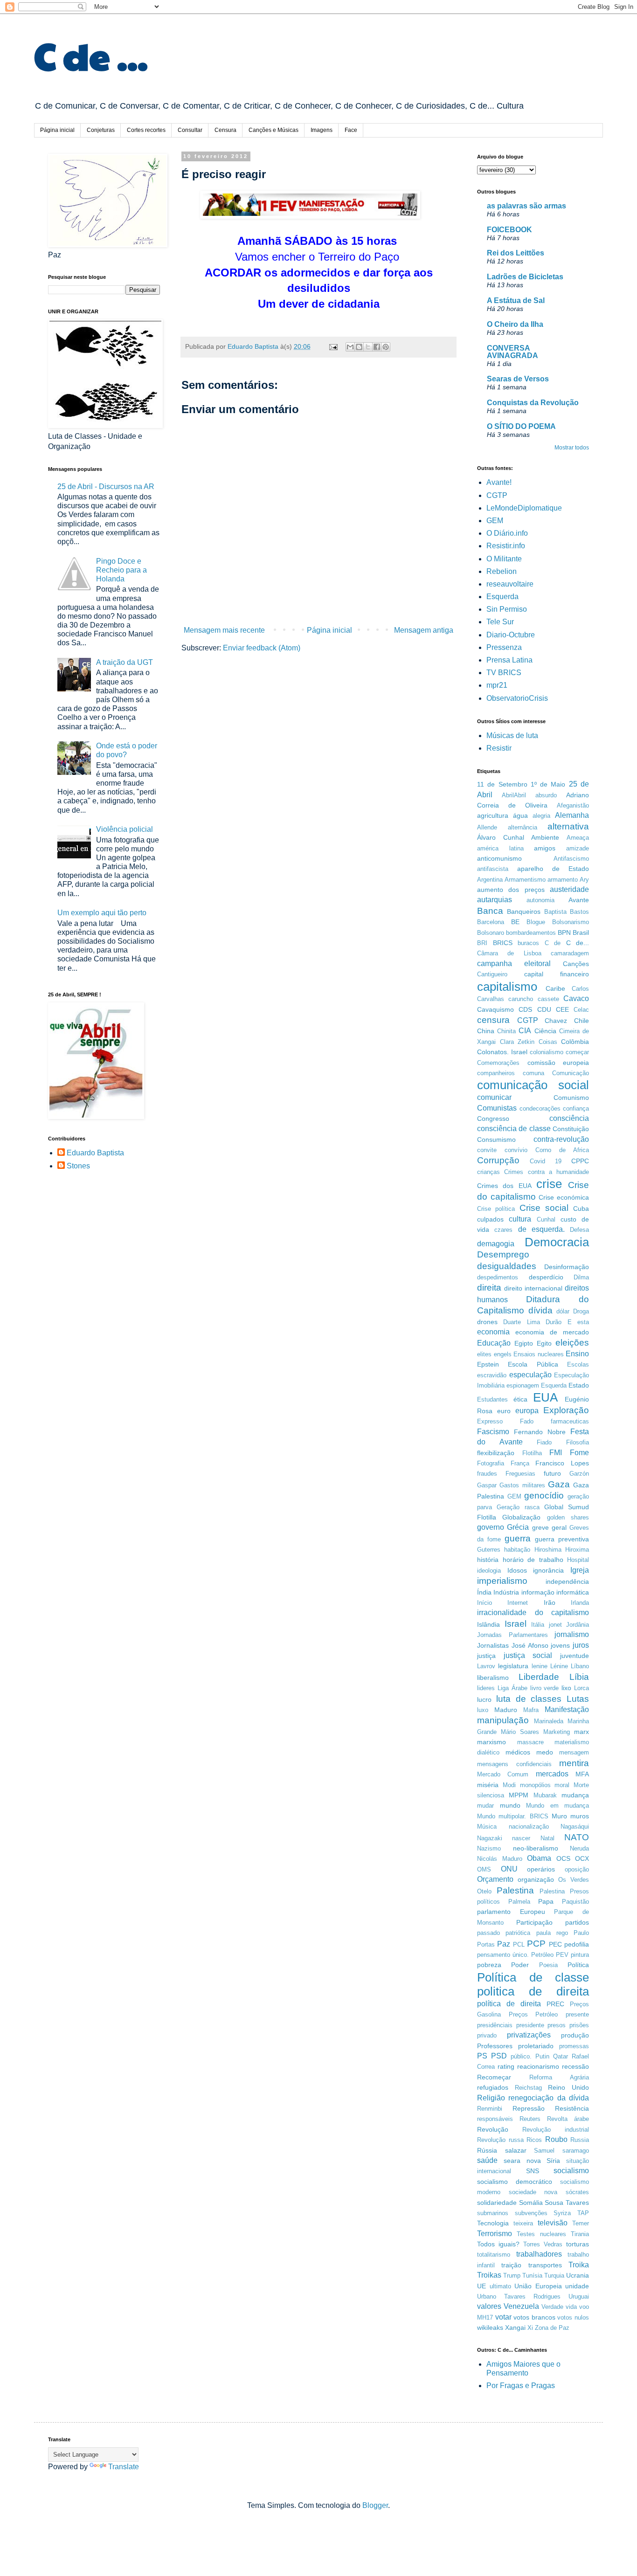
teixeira (523, 2223)
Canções (576, 964)
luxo (483, 1710)
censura (493, 1020)
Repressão (529, 2108)
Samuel (544, 2151)
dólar (563, 1311)
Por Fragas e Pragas (521, 2386)
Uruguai (579, 2296)
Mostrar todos (572, 448)
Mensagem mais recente (224, 630)
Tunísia (532, 2276)
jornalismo (572, 1634)
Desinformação (567, 1267)
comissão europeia (558, 1063)
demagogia (496, 1244)
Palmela (519, 1902)
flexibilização (496, 1453)
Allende (487, 827)
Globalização (521, 1517)
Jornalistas (493, 1645)
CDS (525, 1009)
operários (541, 1869)
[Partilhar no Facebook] (377, 347)
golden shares (568, 1517)
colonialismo (547, 1052)
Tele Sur (500, 622)
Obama (539, 1858)
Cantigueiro (492, 974)
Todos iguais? (498, 2244)
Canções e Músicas (273, 130)
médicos (518, 1752)
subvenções (531, 2213)
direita (489, 1288)
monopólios (535, 1785)
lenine (540, 1666)
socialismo (571, 2171)
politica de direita (533, 1991)
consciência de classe (514, 1129)
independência (567, 1582)
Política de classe (533, 1977)
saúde (487, 2160)
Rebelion (502, 571)
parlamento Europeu (511, 1912)
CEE (562, 1009)
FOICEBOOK (509, 230)
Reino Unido (568, 2087)
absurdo (546, 795)
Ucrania (578, 2275)
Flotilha (532, 1453)
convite (487, 1150)
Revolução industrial (556, 2130)
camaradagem (570, 953)
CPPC (580, 1161)
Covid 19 (546, 1161)
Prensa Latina (509, 660)
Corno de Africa (562, 1150)
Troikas (489, 2275)
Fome (579, 1453)
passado (488, 1933)
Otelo (484, 1891)
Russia (580, 2140)
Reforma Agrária (559, 2077)
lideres (486, 1688)
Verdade (552, 2307)
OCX (582, 1858)
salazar (516, 2150)
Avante (579, 900)
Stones (78, 1166)
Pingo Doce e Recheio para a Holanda (121, 570)
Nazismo (489, 1848)
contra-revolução (561, 1139)
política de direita (509, 2004)
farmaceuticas (570, 1421)
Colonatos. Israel (502, 1052)
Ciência (545, 1031)
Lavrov (486, 1666)
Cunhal (546, 1219)
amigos (545, 848)
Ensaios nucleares (539, 1354)
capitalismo (507, 987)
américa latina (500, 848)
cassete (548, 999)
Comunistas (497, 1108)
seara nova (522, 2161)
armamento (563, 880)
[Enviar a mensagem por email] (350, 347)
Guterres (489, 1550)
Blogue (536, 922)
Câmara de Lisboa (509, 953)
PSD (499, 2056)
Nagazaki (490, 1838)
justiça (486, 1656)
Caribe (555, 988)
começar (577, 1052)
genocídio (544, 1495)
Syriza (562, 2213)
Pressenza (504, 647)
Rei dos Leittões (516, 253)
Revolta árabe (568, 2119)
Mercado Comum (503, 1774)
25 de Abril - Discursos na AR (106, 487)
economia (493, 1332)
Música (487, 1827)
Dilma (581, 1277)
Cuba (581, 1209)
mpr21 (497, 685)
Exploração (566, 1410)
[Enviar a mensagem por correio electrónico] (333, 346)
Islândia (488, 1624)
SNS (533, 2171)
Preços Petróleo (533, 2014)
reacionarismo (538, 2066)
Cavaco (576, 998)
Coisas (548, 1042)
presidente (530, 2025)
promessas (574, 2046)
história (488, 1560)
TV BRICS (504, 673)
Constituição (571, 1129)
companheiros (496, 1073)
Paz (504, 1944)
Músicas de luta (512, 736)
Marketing (557, 1732)
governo (491, 1527)
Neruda (579, 1848)
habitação (517, 1550)
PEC (555, 1944)
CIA (525, 1031)
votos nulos (573, 2317)
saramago (576, 2151)
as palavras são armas (526, 206)
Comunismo (571, 1098)
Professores (495, 2046)
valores (489, 2306)
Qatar (561, 2056)
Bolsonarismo (571, 922)
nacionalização (529, 1827)
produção (575, 2035)
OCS (563, 1858)
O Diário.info (507, 533)
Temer (581, 2223)
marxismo (492, 1742)
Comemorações (498, 1063)
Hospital (578, 1560)
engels (503, 1354)
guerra (518, 1538)
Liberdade (539, 1677)
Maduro (506, 1710)
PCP (536, 1944)
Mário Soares (520, 1732)
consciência (569, 1118)
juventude (575, 1656)
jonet (555, 1625)
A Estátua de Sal (516, 300)
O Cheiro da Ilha (515, 324)
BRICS (503, 943)
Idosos (517, 1570)
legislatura (513, 1666)
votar (503, 2317)
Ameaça (578, 838)
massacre (530, 1742)
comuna (533, 1073)
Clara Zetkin (517, 1042)
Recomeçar (494, 2077)
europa (527, 1411)
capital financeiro (557, 974)
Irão (550, 1602)
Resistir (499, 748)
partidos (577, 1922)
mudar (485, 1806)
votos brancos (534, 2317)
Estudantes (492, 1399)
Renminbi (490, 2109)
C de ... (91, 55)
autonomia (540, 900)
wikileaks (490, 2327)
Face (351, 130)
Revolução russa (500, 2140)
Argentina (490, 880)
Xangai (515, 2327)
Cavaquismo (495, 1009)
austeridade (569, 889)
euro (504, 1411)
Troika (579, 2265)
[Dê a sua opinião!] (359, 347)
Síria (553, 2161)
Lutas (578, 1699)
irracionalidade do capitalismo (533, 1613)
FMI (556, 1453)
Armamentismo (525, 880)
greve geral (549, 1527)
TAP (583, 2213)
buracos (528, 943)
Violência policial (125, 829)
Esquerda (502, 597)
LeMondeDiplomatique (524, 508)
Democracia (557, 1242)
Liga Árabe (512, 1688)
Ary (584, 880)
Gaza (559, 1484)
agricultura (493, 815)
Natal (547, 1838)
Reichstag (528, 2088)
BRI (482, 943)
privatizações (529, 2035)
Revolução (493, 2129)
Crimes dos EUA (504, 1186)
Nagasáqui (575, 1827)
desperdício (546, 1277)
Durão (554, 1322)
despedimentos (498, 1277)
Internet (518, 1603)
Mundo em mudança (557, 1806)
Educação (494, 1343)
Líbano (580, 1666)
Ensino (577, 1354)
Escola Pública (533, 1364)
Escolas (578, 1364)
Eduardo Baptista (95, 1153)
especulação (530, 1375)
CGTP (497, 495)
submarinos (493, 2213)
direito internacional (533, 1288)
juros (581, 1645)
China (486, 1031)
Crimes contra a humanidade (547, 1172)
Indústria (506, 1592)
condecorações (540, 1108)
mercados (552, 1774)
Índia (484, 1592)
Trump (512, 2276)
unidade (577, 2286)
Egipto (524, 1343)
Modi (509, 1785)
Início (485, 1603)
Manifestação (567, 1709)
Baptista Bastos (567, 912)
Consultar (190, 130)
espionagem (523, 1385)
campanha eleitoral (514, 963)
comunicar (494, 1097)
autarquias (495, 900)
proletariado (536, 2046)
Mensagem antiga (424, 630)
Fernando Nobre (540, 1432)
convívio (516, 1150)
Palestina (515, 1890)
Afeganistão (573, 805)
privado (487, 2035)
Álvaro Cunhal (501, 837)
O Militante (504, 559)
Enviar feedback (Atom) (262, 648)
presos (557, 2025)
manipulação (503, 1720)
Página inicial (57, 130)
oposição (577, 1869)
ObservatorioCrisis (517, 698)
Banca (490, 911)
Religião (491, 2098)
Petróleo (542, 1955)
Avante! (499, 482)
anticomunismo (499, 858)
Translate (124, 2467)
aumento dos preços (511, 890)
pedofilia (577, 1944)
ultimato (500, 2286)
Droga (581, 1311)
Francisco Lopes (562, 1463)
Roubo (556, 2139)
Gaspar (487, 1485)
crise (549, 1184)
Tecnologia (493, 2223)
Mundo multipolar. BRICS (513, 1816)
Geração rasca (518, 1507)
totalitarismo (494, 2255)
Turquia (554, 2276)
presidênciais (495, 2025)
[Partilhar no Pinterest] (386, 347)
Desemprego (503, 1254)
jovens (560, 1645)
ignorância (548, 1570)
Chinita (506, 1031)
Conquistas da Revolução (533, 403)
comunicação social (533, 1085)
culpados (490, 1219)
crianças (488, 1172)
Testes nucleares (541, 2234)
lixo (566, 1688)
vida (571, 2307)
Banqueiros (524, 912)
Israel (516, 1624)
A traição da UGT (125, 662)
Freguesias (520, 1474)
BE (515, 922)
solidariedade (497, 2203)
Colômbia (575, 1042)
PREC (555, 2004)
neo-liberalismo (536, 1848)
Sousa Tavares (567, 2203)
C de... (578, 943)
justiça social (528, 1655)
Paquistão (575, 1902)
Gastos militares (522, 1485)
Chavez (556, 1021)
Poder (520, 1965)
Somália (531, 2203)
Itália (538, 1625)
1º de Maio (548, 784)
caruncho (521, 999)
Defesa (579, 1230)
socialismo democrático (515, 2182)
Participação (534, 1922)
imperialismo (502, 1581)
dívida (540, 1310)
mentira (574, 1763)
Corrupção (498, 1160)
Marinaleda (549, 1721)
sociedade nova (533, 2192)
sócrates (577, 2192)
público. (521, 2056)
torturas (578, 2244)
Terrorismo (495, 2234)
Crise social (544, 1208)
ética (520, 1399)
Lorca (582, 1688)
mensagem (574, 1752)
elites (484, 1354)
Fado (527, 1421)
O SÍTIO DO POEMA (521, 426)
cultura (520, 1219)
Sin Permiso (507, 609)
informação (538, 1592)
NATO (577, 1837)
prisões (579, 2025)
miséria (488, 1785)
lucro (484, 1699)
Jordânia (578, 1625)
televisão (553, 2223)
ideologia (489, 1571)
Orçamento (495, 1879)
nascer (521, 1838)
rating (506, 2066)
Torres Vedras (543, 2244)
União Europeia (538, 2286)
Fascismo (493, 1432)
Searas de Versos (518, 379)
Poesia (548, 1965)
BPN (564, 932)
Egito (544, 1343)
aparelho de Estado (553, 869)
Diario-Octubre (511, 635)
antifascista (493, 869)
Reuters (530, 2119)
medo (545, 1752)
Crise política (496, 1209)
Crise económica (564, 1197)
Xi (530, 2328)
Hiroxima (577, 1550)
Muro (559, 1816)
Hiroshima (548, 1550)
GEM (495, 521)
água (520, 815)
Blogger (375, 2505)
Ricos (534, 2140)
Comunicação (571, 1073)
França (520, 1463)
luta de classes (529, 1699)
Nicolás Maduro (500, 1859)
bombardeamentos (531, 933)
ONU (509, 1869)
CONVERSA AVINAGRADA (512, 352)
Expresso (490, 1421)
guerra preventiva (562, 1539)
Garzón (579, 1474)
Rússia (487, 2150)
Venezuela (521, 2306)
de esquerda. (541, 1229)
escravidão (492, 1375)
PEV (562, 1955)
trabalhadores (539, 2254)
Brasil (581, 932)
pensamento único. (503, 1955)
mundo (510, 1805)
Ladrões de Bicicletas (525, 277)
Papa (546, 1901)
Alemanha (572, 815)
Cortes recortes (146, 130)
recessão (575, 2066)
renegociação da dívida (549, 2098)
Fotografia (491, 1463)
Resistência (572, 2108)
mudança (575, 1795)
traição (511, 2265)
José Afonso (530, 1645)
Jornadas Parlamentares (512, 1635)
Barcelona (491, 922)
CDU (544, 1009)
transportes (545, 2265)
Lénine (559, 1666)
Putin (542, 2056)
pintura (580, 1955)
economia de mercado (552, 1332)
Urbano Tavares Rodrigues (519, 2296)
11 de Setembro (502, 784)
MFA (582, 1774)
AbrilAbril (514, 795)
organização (536, 1879)
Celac (581, 1010)
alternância (523, 827)
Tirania (580, 2234)
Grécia (518, 1527)
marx (582, 1732)
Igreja (580, 1570)
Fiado (544, 1442)
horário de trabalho (533, 1560)
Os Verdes (574, 1880)
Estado (579, 1385)
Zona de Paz (552, 2328)
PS (482, 2056)
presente (577, 2014)
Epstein (488, 1364)
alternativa (568, 826)
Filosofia (578, 1442)
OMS (484, 1869)
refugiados (493, 2087)
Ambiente (545, 837)
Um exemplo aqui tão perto (102, 913)
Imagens (322, 130)
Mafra (531, 1710)
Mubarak (545, 1795)
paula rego (552, 1933)
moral (562, 1785)
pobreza (489, 1965)
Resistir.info (506, 546)
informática (573, 1592)
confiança (576, 1108)
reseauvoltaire (510, 584)
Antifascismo (571, 859)
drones (487, 1322)
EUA (545, 1397)
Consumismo (496, 1140)
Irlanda (580, 1603)
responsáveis (495, 2119)
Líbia (579, 1677)
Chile (582, 1021)
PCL (519, 1944)
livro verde (545, 1688)
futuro (552, 1473)
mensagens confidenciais (514, 1764)
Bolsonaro (491, 933)
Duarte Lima (521, 1322)
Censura (225, 130)
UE (481, 2286)
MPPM (519, 1795)
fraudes (487, 1474)
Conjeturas (101, 130)
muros (580, 1816)
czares (503, 1230)
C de (553, 943)
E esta (578, 1322)
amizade (578, 848)
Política (578, 1965)
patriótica (518, 1933)
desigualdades (507, 1266)
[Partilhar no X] (368, 347)
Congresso (493, 1119)
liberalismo (493, 1678)
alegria (541, 816)
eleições (572, 1343)
